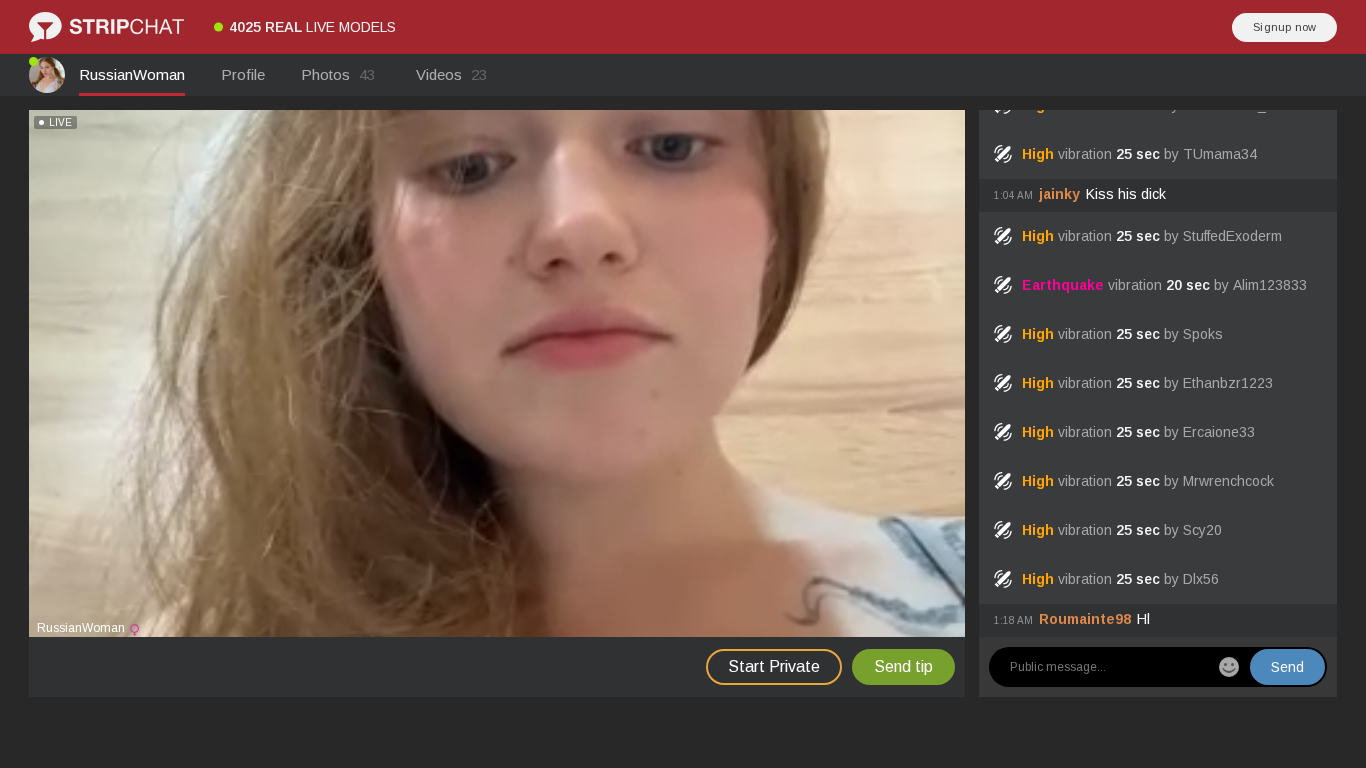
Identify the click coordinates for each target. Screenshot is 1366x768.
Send (1287, 667)
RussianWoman (132, 74)
